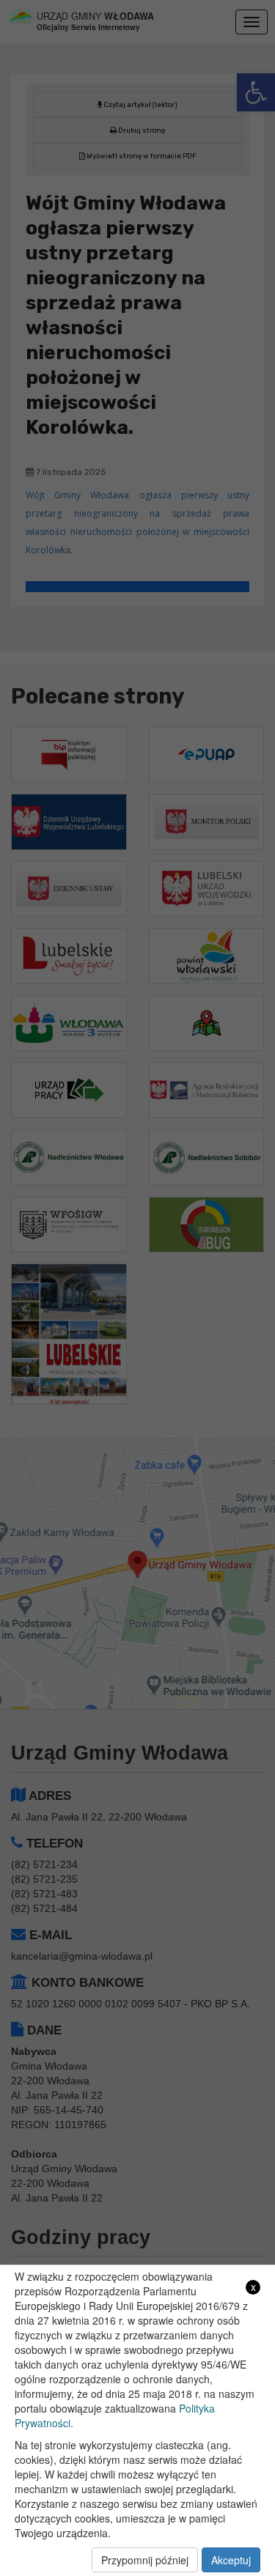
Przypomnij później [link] (145, 2560)
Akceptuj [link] (231, 2560)
